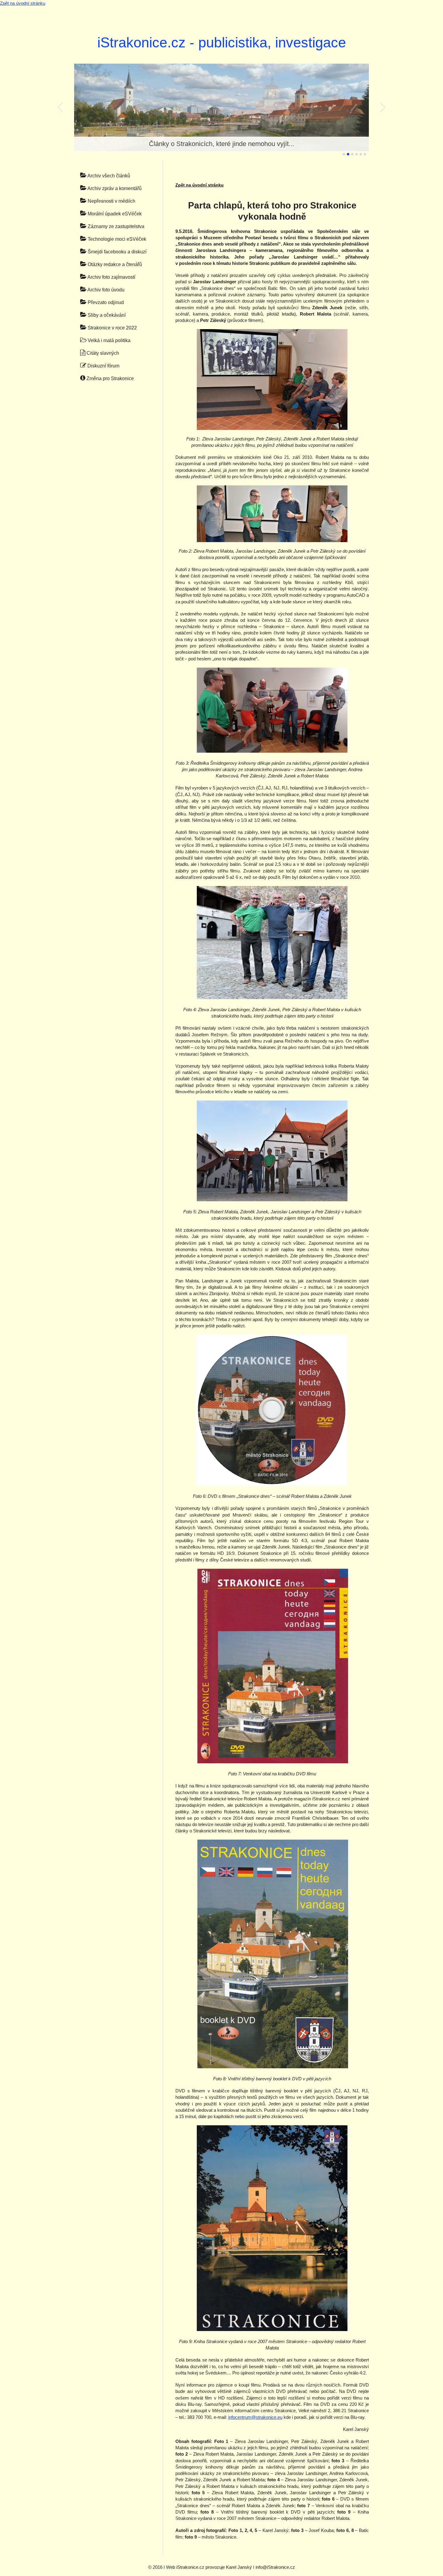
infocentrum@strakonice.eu (255, 2417)
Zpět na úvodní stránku (23, 3)
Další (383, 107)
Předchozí (60, 107)
